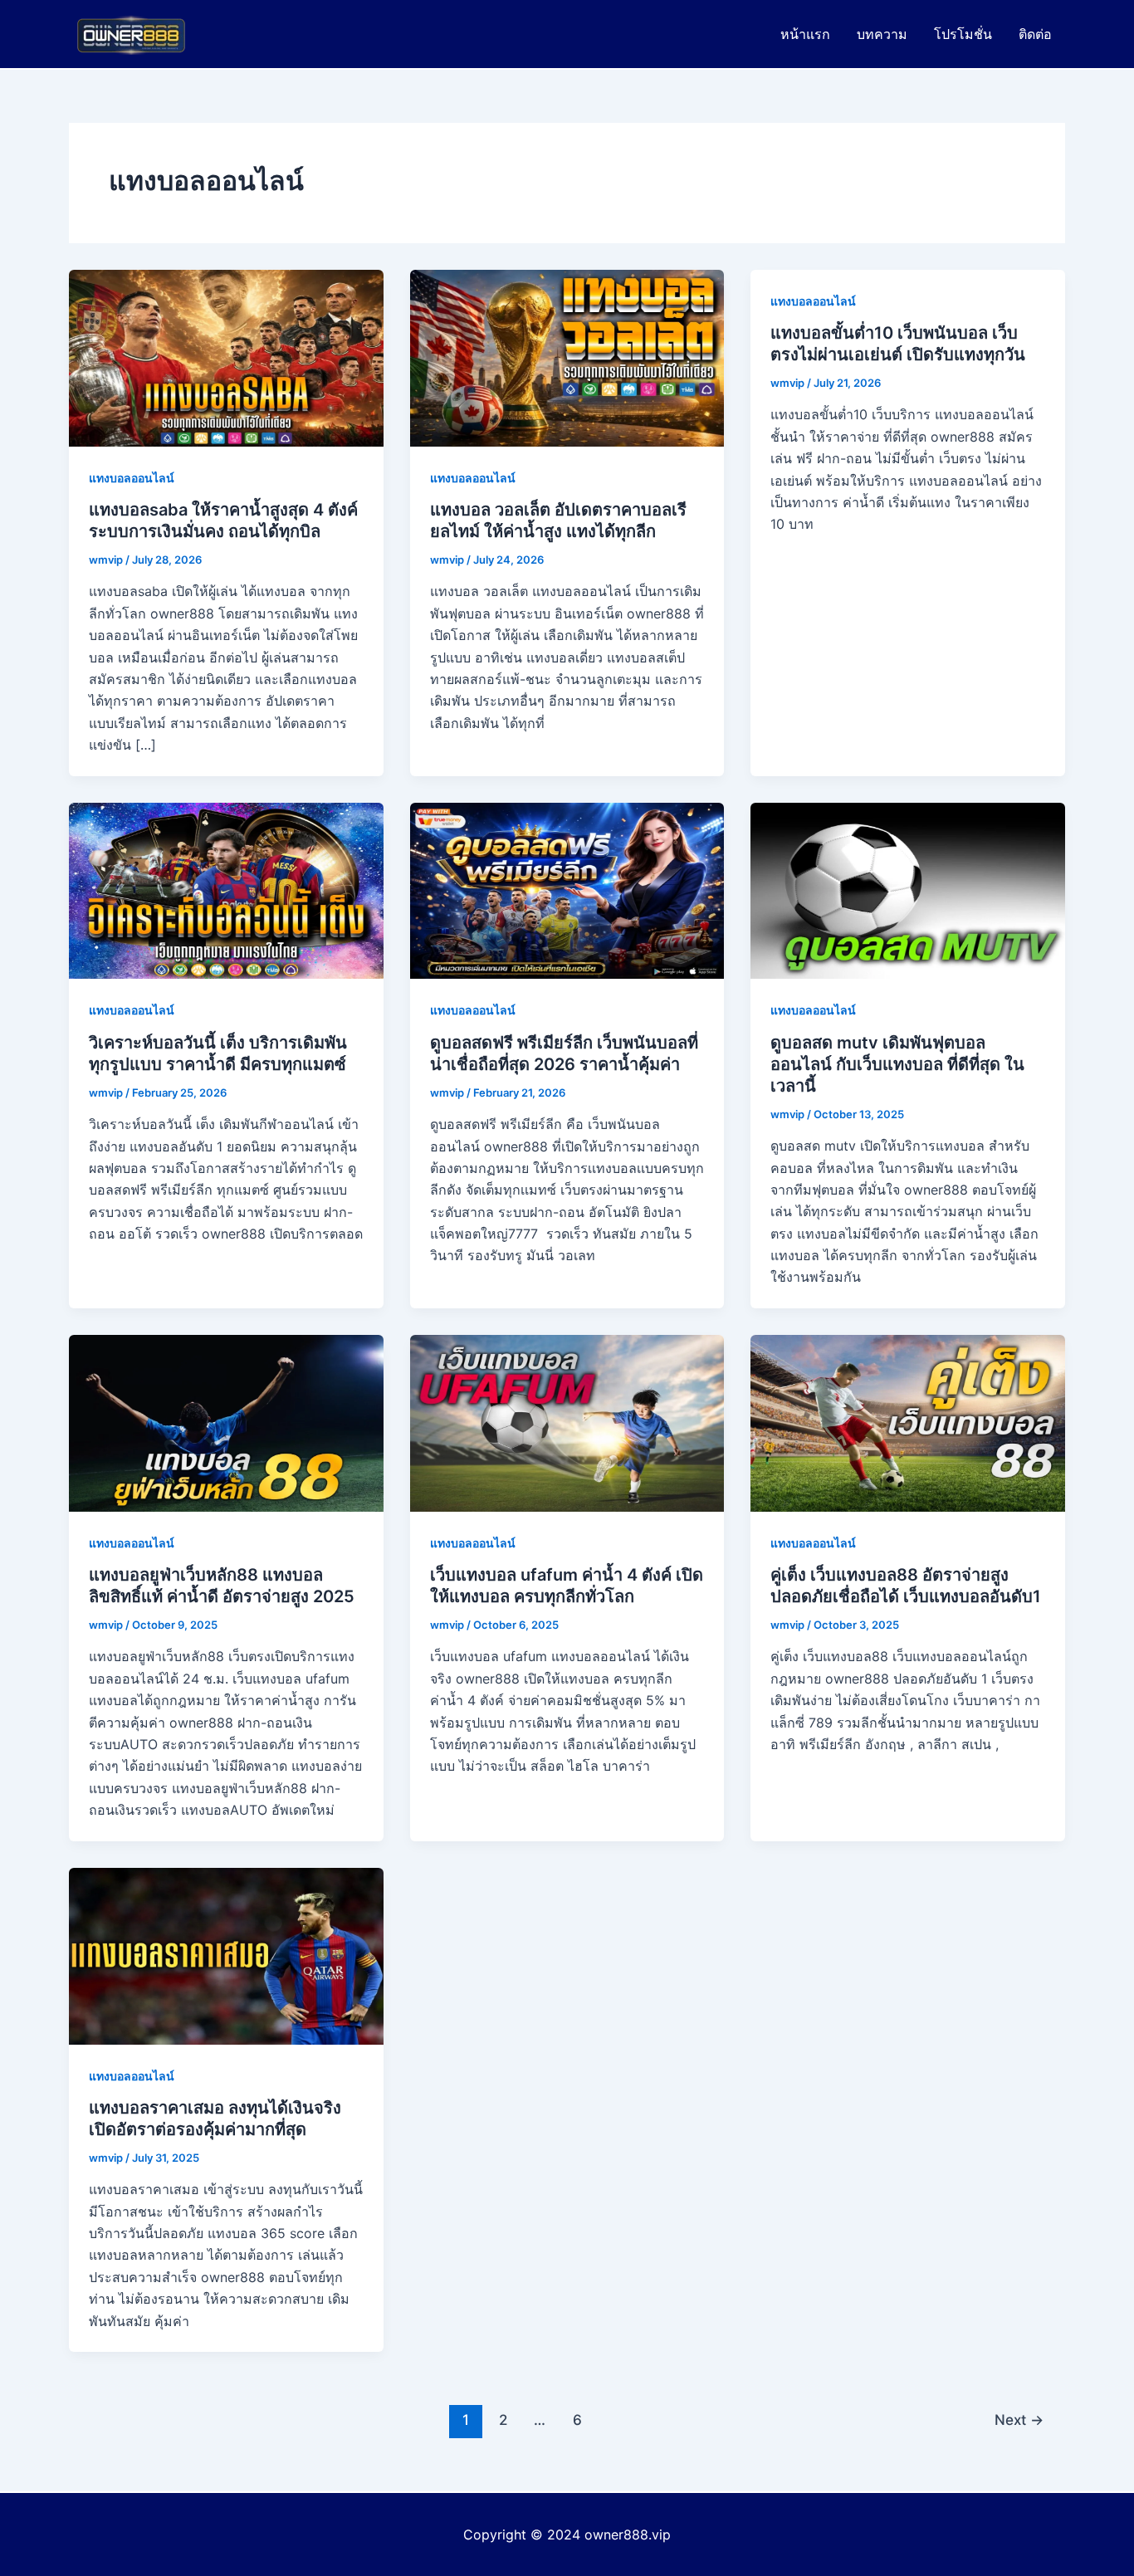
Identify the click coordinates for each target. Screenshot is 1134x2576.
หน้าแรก (805, 34)
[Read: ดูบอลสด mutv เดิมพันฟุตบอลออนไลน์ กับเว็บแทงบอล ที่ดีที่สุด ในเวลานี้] (908, 889)
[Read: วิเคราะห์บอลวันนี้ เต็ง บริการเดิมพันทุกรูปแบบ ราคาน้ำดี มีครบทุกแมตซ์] (226, 889)
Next (1019, 2420)
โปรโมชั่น (963, 34)
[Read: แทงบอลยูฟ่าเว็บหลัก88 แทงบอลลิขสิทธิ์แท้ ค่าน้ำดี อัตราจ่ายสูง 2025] (226, 1422)
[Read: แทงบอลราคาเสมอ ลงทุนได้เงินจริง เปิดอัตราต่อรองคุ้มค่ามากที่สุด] (226, 1954)
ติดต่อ (1035, 34)
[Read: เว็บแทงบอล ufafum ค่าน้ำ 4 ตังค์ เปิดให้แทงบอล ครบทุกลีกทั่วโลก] (567, 1422)
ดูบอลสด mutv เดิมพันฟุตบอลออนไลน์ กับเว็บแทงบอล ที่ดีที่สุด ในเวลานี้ (897, 1064)
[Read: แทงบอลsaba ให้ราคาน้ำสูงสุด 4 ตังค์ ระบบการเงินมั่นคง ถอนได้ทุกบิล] (226, 357)
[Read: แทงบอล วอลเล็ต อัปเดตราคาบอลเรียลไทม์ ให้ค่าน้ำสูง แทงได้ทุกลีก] (567, 357)
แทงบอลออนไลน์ (132, 478)
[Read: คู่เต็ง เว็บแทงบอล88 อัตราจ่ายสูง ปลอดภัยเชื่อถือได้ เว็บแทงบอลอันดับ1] (908, 1422)
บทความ (882, 34)
